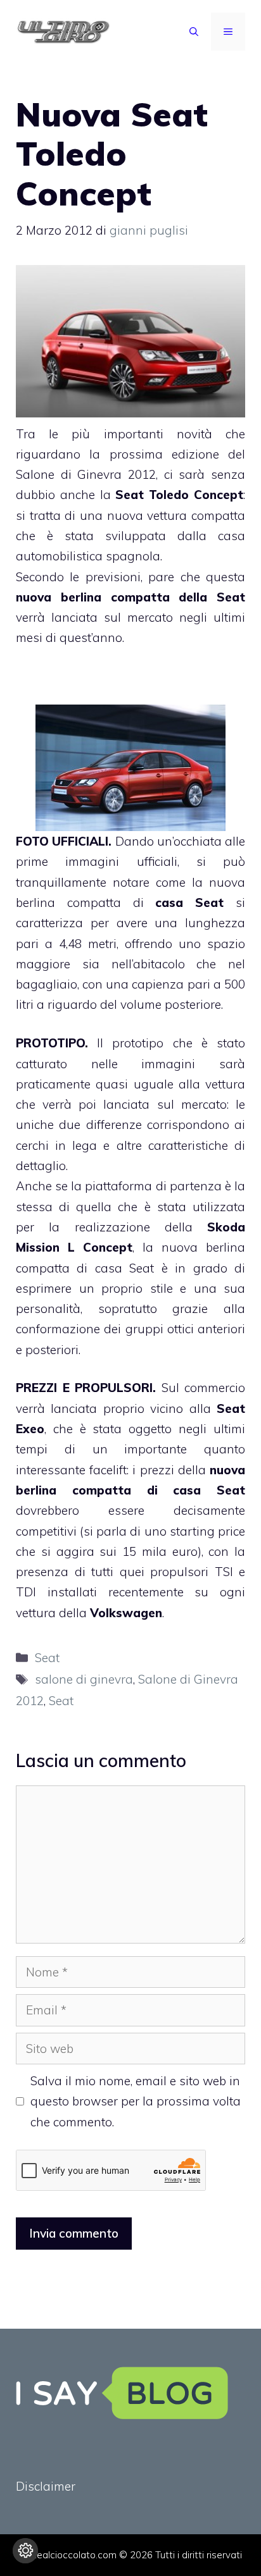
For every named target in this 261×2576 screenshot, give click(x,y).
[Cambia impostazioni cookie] (25, 2551)
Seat (231, 597)
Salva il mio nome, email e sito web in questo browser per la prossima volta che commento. (136, 2101)
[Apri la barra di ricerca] (194, 32)
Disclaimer (46, 2486)
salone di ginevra (84, 1679)
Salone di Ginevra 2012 (86, 474)
